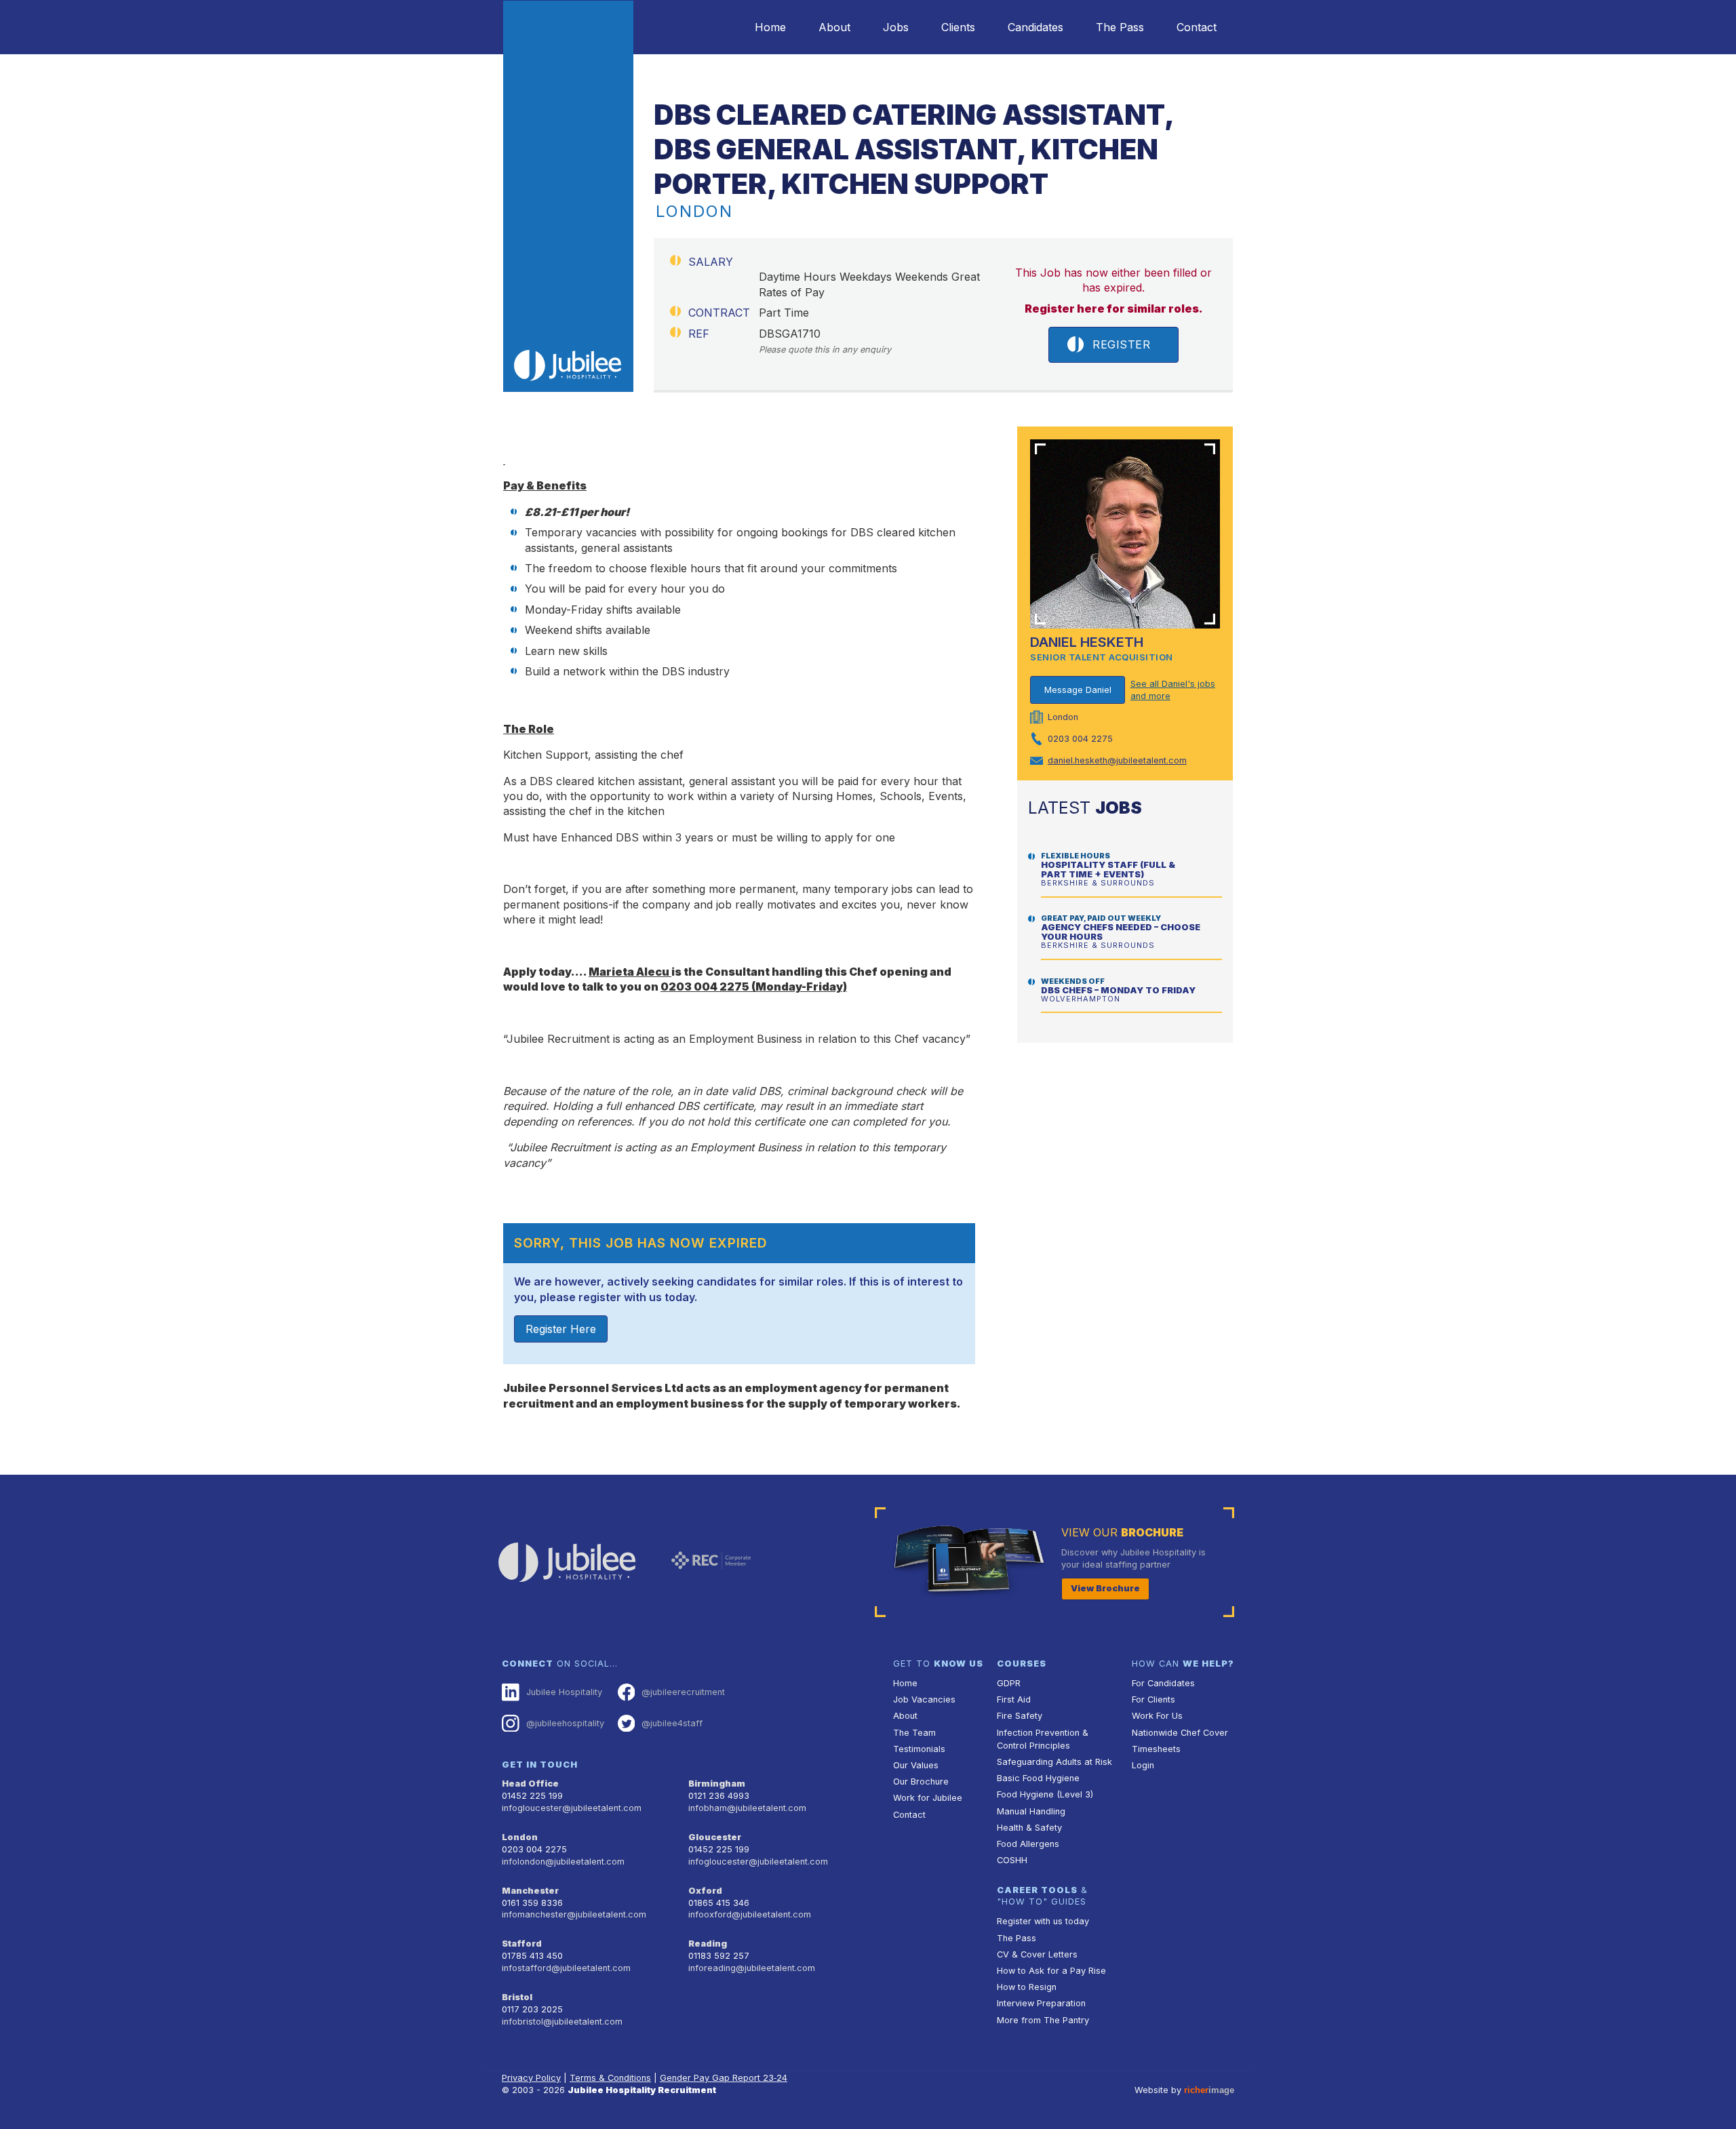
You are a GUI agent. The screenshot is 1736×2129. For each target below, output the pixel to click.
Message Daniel (1078, 690)
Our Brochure (921, 1782)
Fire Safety (1020, 1716)
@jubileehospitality (565, 1723)
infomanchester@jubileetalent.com (574, 1914)
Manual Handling (1031, 1811)
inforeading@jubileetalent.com (752, 1968)
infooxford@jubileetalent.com (750, 1914)
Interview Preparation (1041, 2003)
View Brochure (1105, 1588)
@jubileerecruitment (683, 1692)
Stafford (522, 1944)
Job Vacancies (924, 1699)
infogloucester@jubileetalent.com (572, 1808)
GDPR (1009, 1683)
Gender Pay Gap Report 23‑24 (724, 2078)
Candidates (1035, 27)
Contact (1197, 27)
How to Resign (1027, 1987)
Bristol (517, 1997)
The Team (914, 1733)
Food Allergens (1028, 1844)
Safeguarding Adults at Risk (1054, 1762)
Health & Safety (1029, 1828)
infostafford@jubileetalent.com (566, 1968)
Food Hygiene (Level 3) (1045, 1794)
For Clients (1153, 1699)
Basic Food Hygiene (1038, 1778)
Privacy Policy (531, 2078)
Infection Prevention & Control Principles (1043, 1739)
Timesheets (1156, 1749)
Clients (958, 27)
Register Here (561, 1329)
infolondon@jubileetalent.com (563, 1862)
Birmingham (717, 1784)
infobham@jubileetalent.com (747, 1808)
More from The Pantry (1043, 2020)
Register (1121, 344)
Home (770, 27)
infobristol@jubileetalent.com (562, 2022)
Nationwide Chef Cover (1180, 1733)
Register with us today (1043, 1921)
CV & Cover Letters (1037, 1954)
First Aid (1014, 1699)
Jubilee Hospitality (564, 1692)
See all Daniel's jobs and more (1173, 690)
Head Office (530, 1784)
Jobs (896, 27)
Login (1143, 1765)
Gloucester (715, 1837)
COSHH (1012, 1860)
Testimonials (919, 1749)
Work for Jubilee (928, 1798)
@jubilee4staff (672, 1723)
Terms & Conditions (610, 2078)
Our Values (916, 1765)
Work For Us (1157, 1716)
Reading (708, 1944)
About (834, 27)
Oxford (705, 1891)
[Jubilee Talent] (568, 196)
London (520, 1837)
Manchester (530, 1891)
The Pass (1120, 27)
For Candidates (1163, 1683)
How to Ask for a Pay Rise (1051, 1971)
